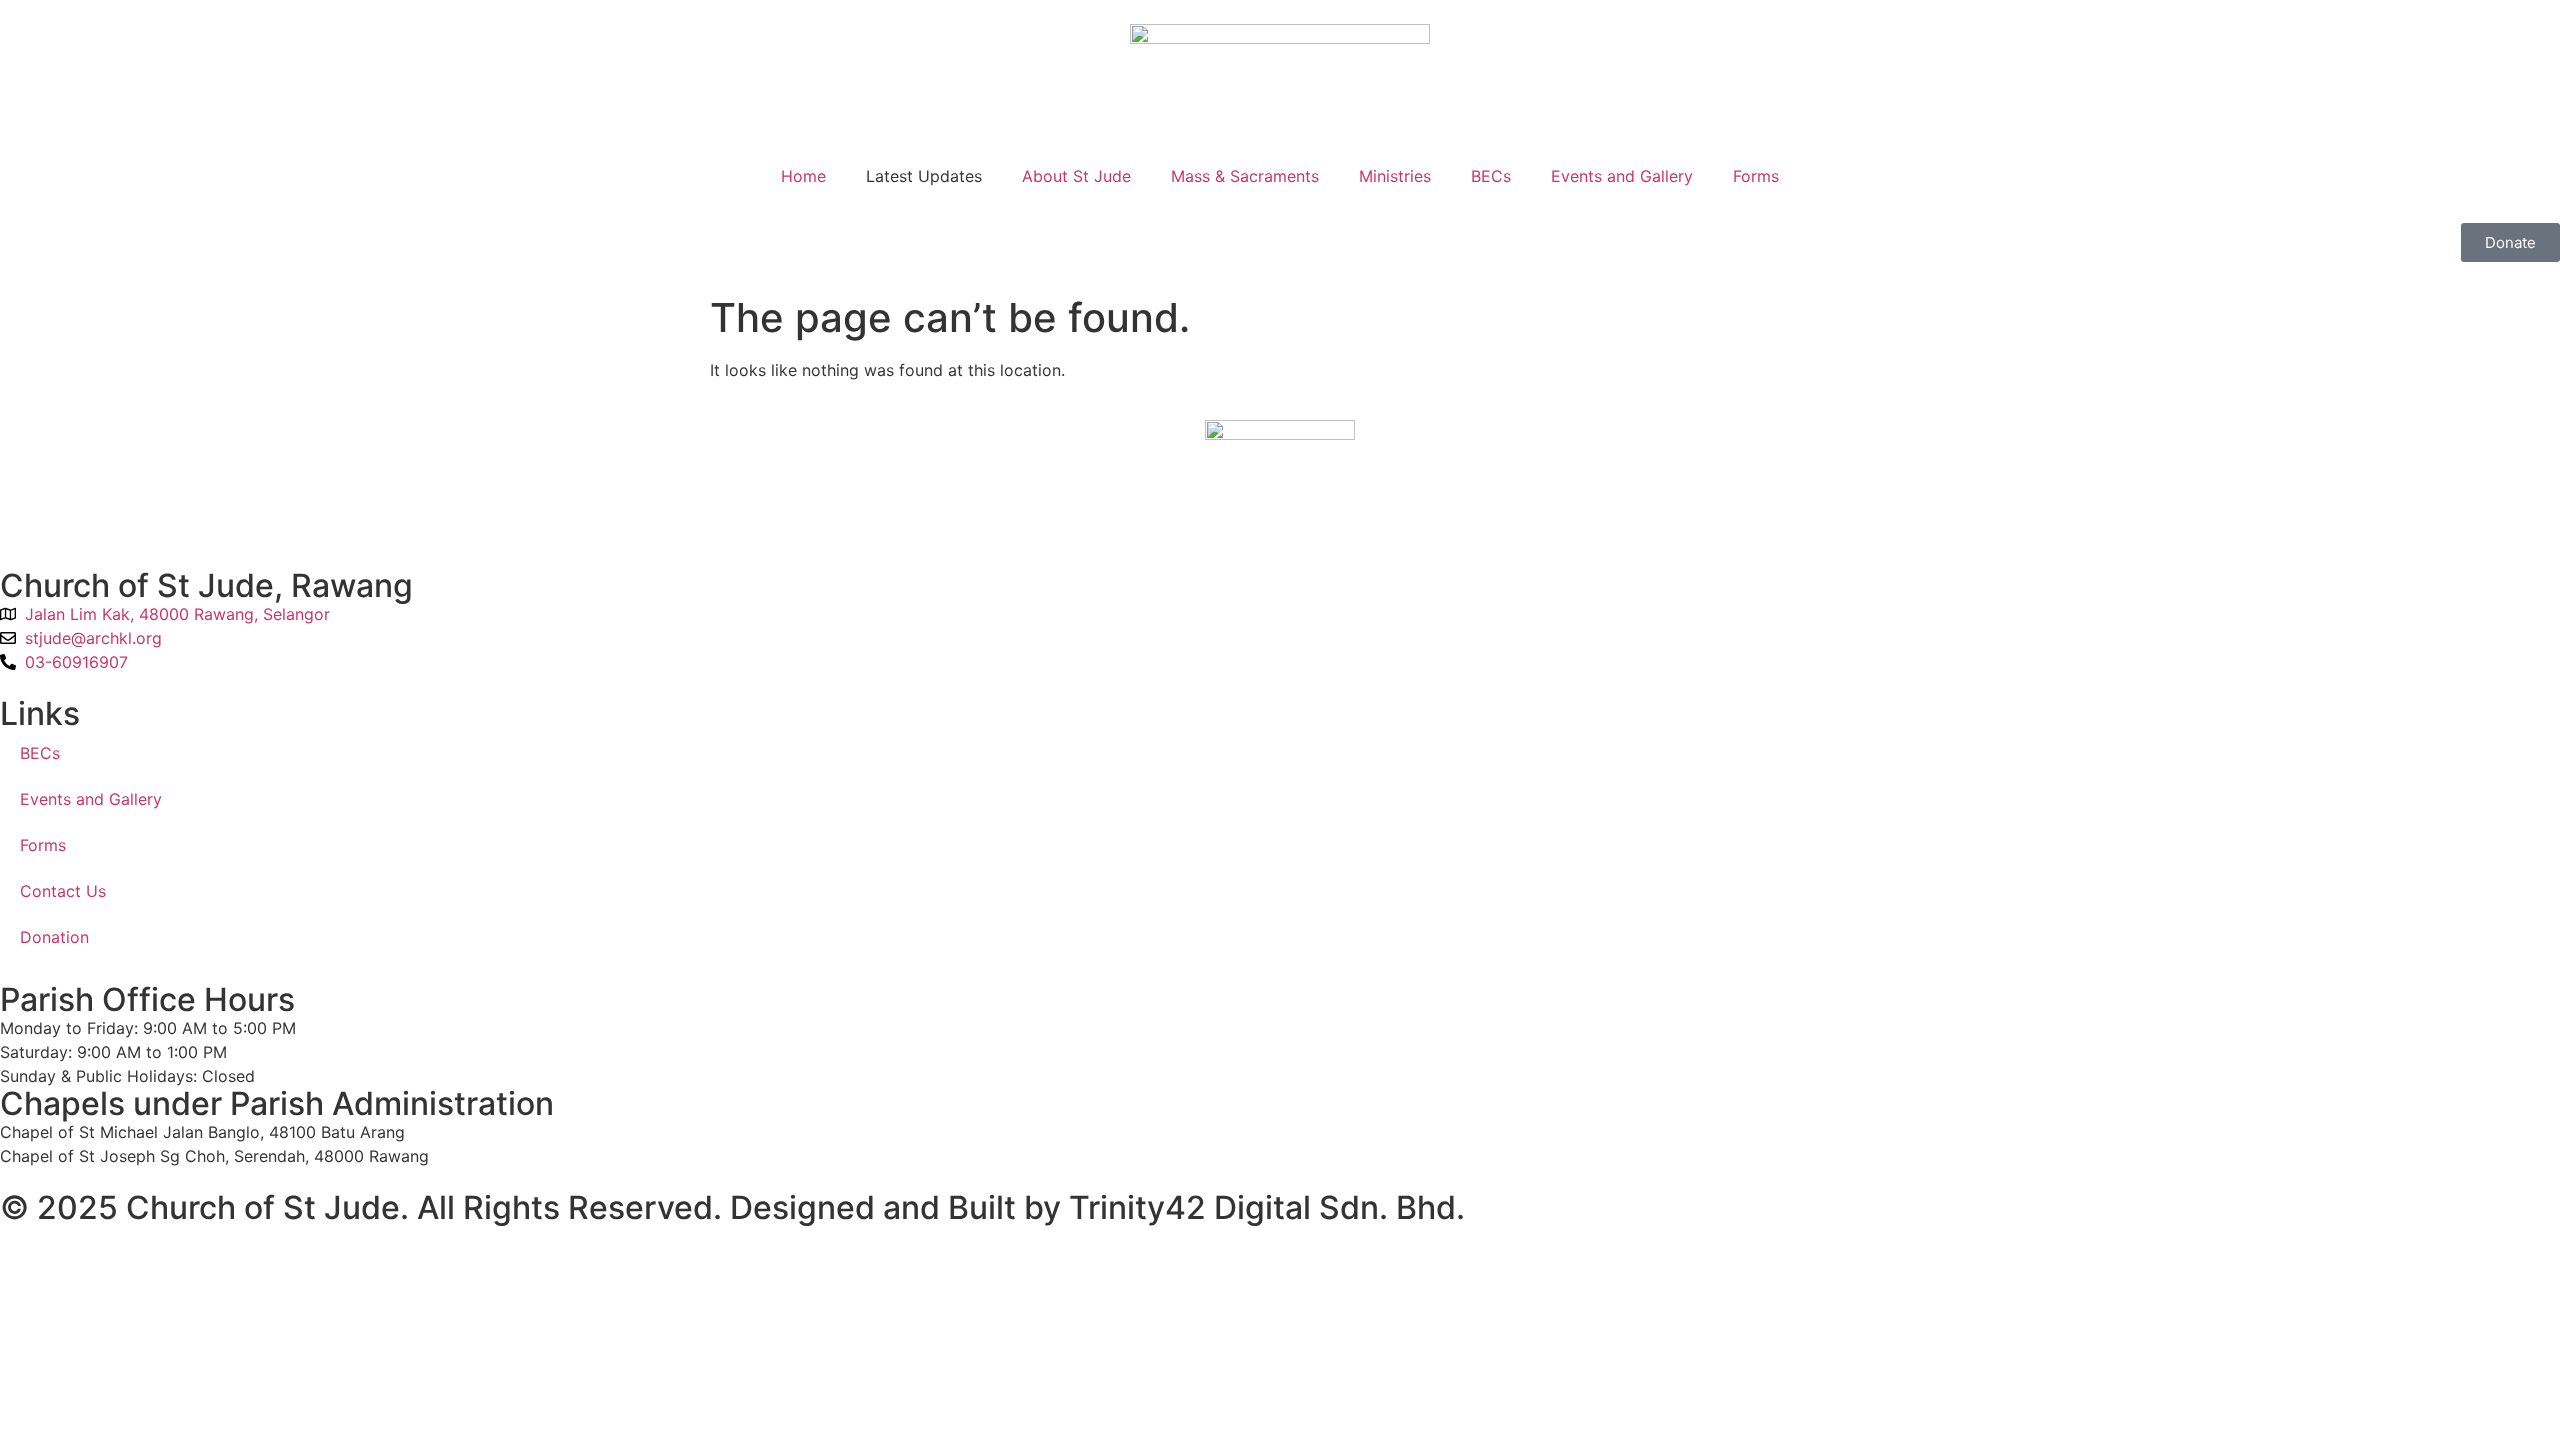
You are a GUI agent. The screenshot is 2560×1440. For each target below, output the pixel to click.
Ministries (1395, 176)
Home (803, 176)
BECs (1491, 176)
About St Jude (1076, 176)
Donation (54, 937)
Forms (1756, 176)
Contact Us (63, 891)
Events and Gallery (1622, 176)
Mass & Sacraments (1245, 176)
